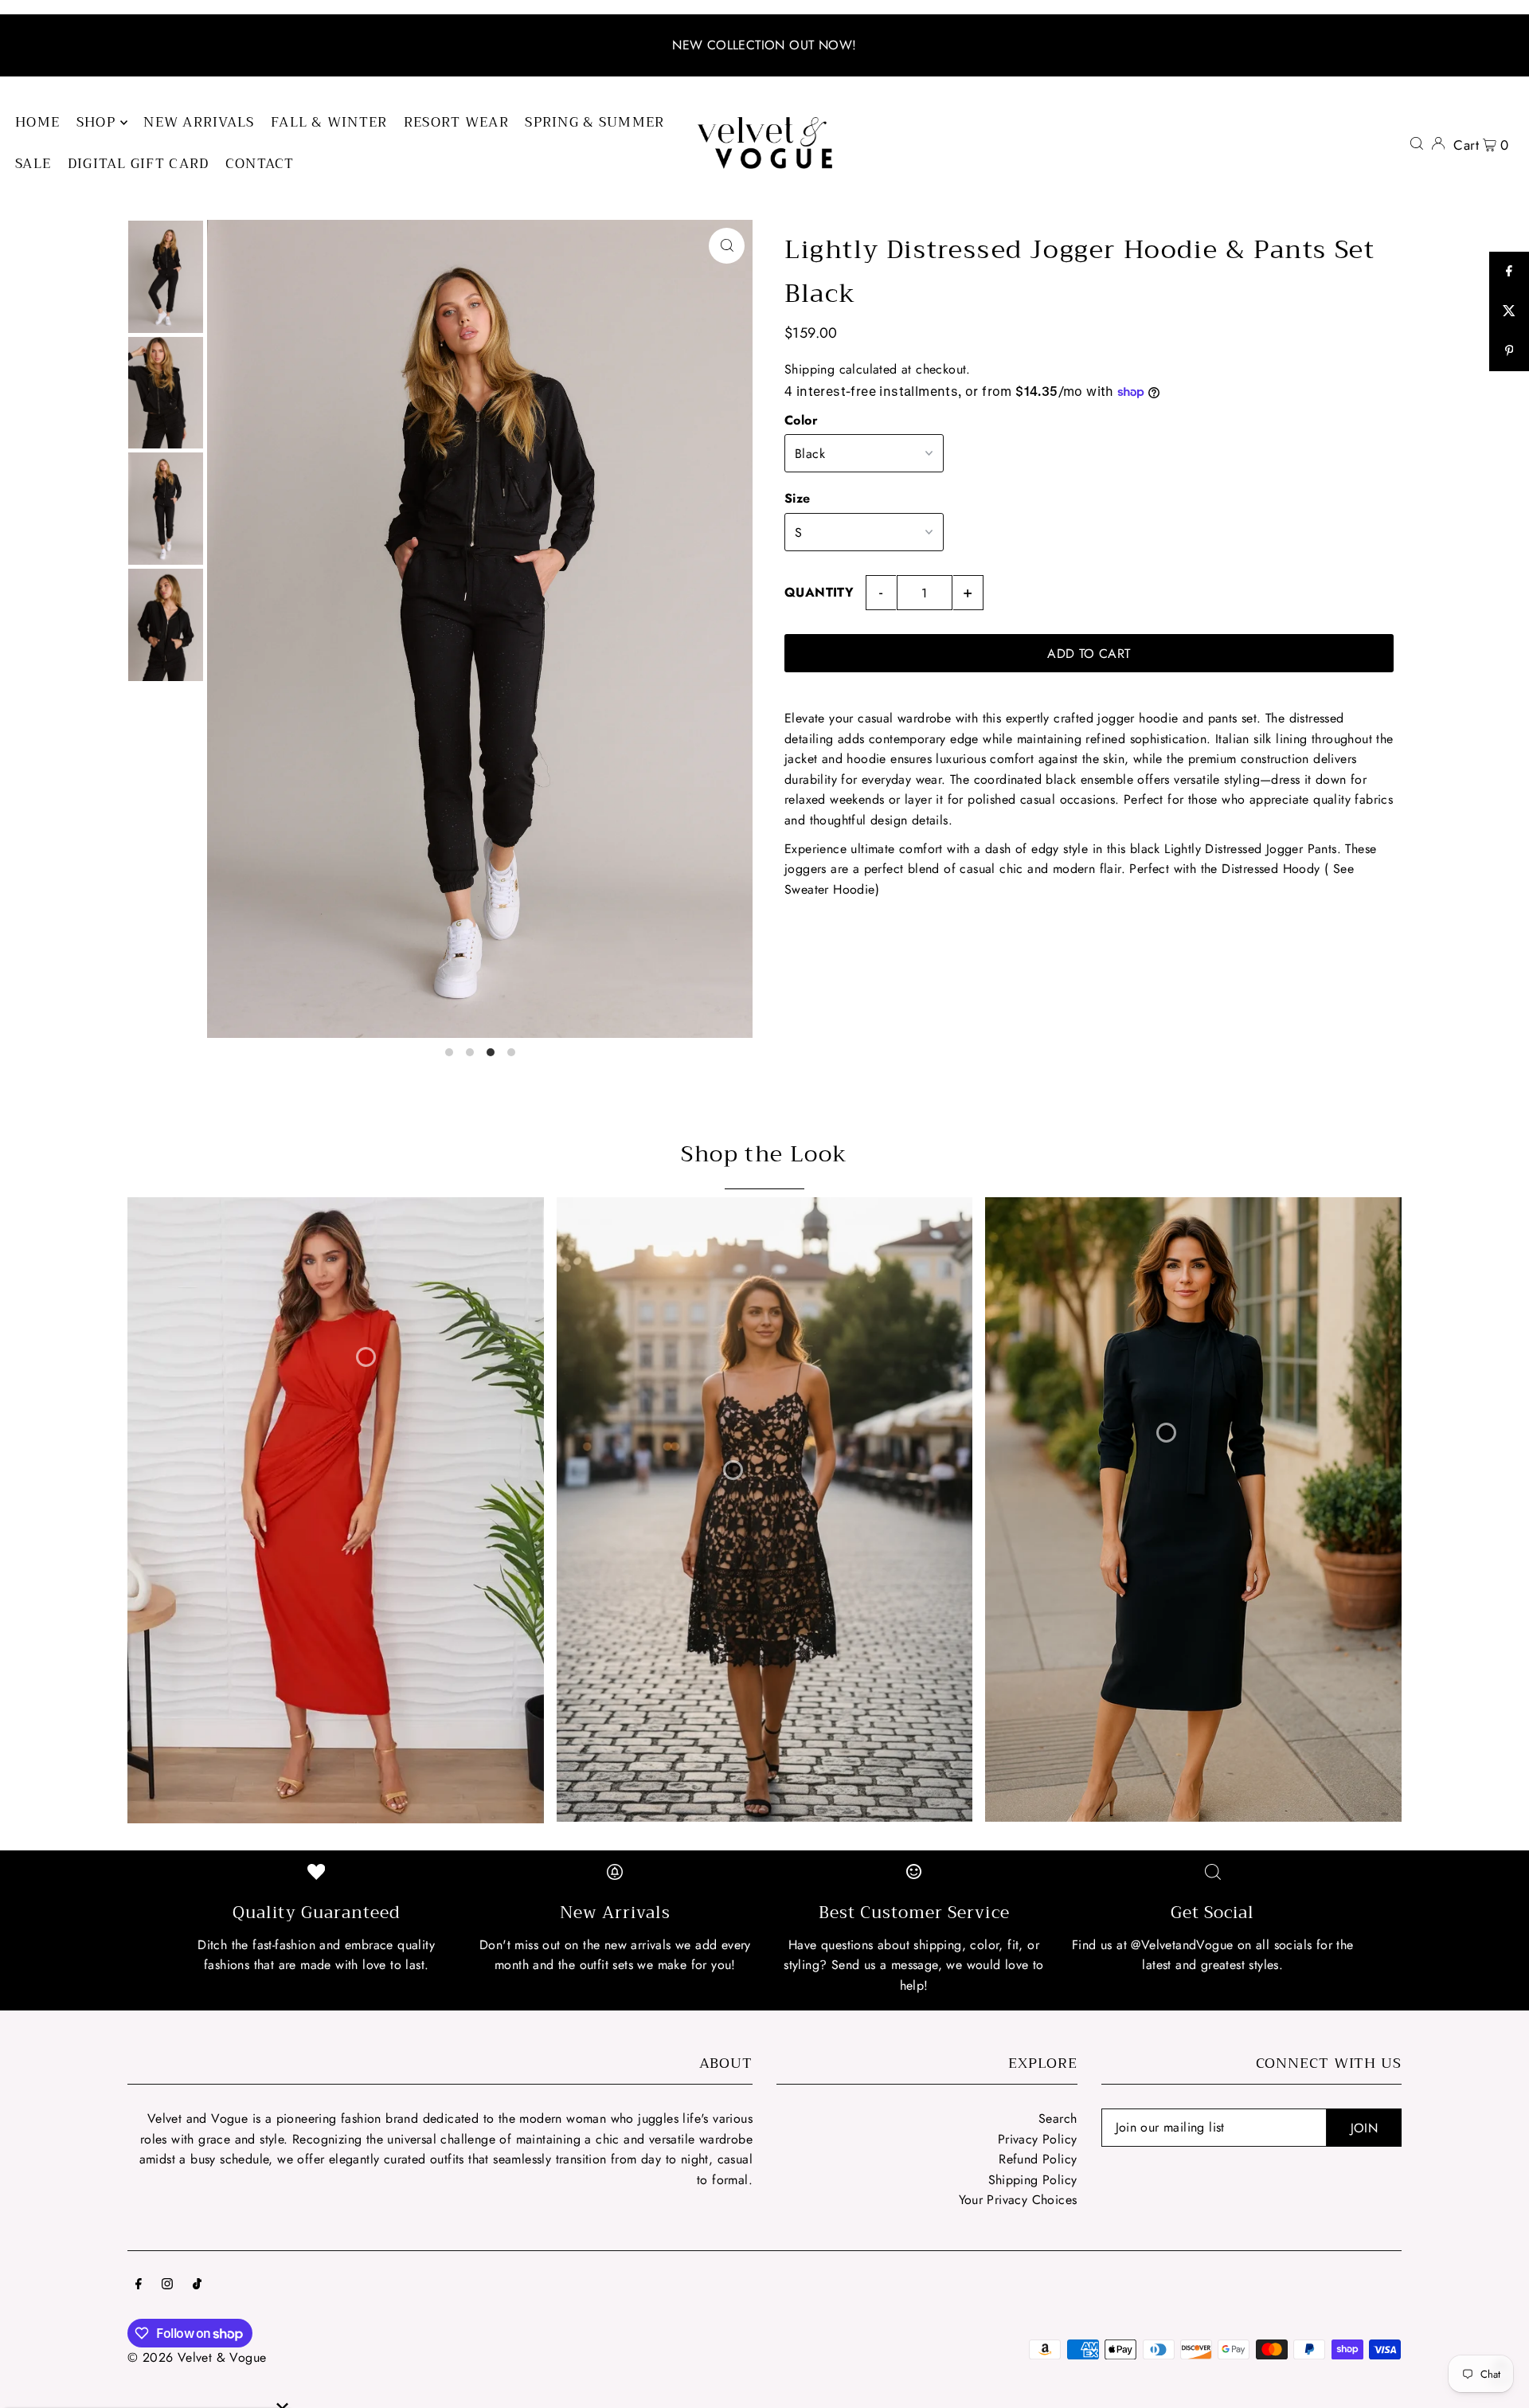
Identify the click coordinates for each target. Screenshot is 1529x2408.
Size (798, 498)
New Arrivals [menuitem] (199, 122)
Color (801, 420)
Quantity (819, 592)
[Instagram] (167, 2285)
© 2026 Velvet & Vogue (197, 2357)
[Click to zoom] (727, 246)
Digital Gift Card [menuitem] (139, 164)
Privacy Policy (1038, 2139)
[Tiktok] (197, 2285)
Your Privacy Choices (1018, 2200)
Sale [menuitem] (33, 164)
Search (1058, 2118)
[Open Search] (1417, 143)
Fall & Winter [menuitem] (329, 122)
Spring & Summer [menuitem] (594, 122)
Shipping (809, 369)
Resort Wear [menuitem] (456, 122)
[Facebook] (139, 2285)
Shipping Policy (1033, 2180)
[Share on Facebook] (1509, 272)
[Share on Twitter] (1509, 311)
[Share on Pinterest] (1509, 351)
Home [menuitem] (37, 122)
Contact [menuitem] (260, 164)
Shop (96, 122)
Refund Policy (1038, 2159)
